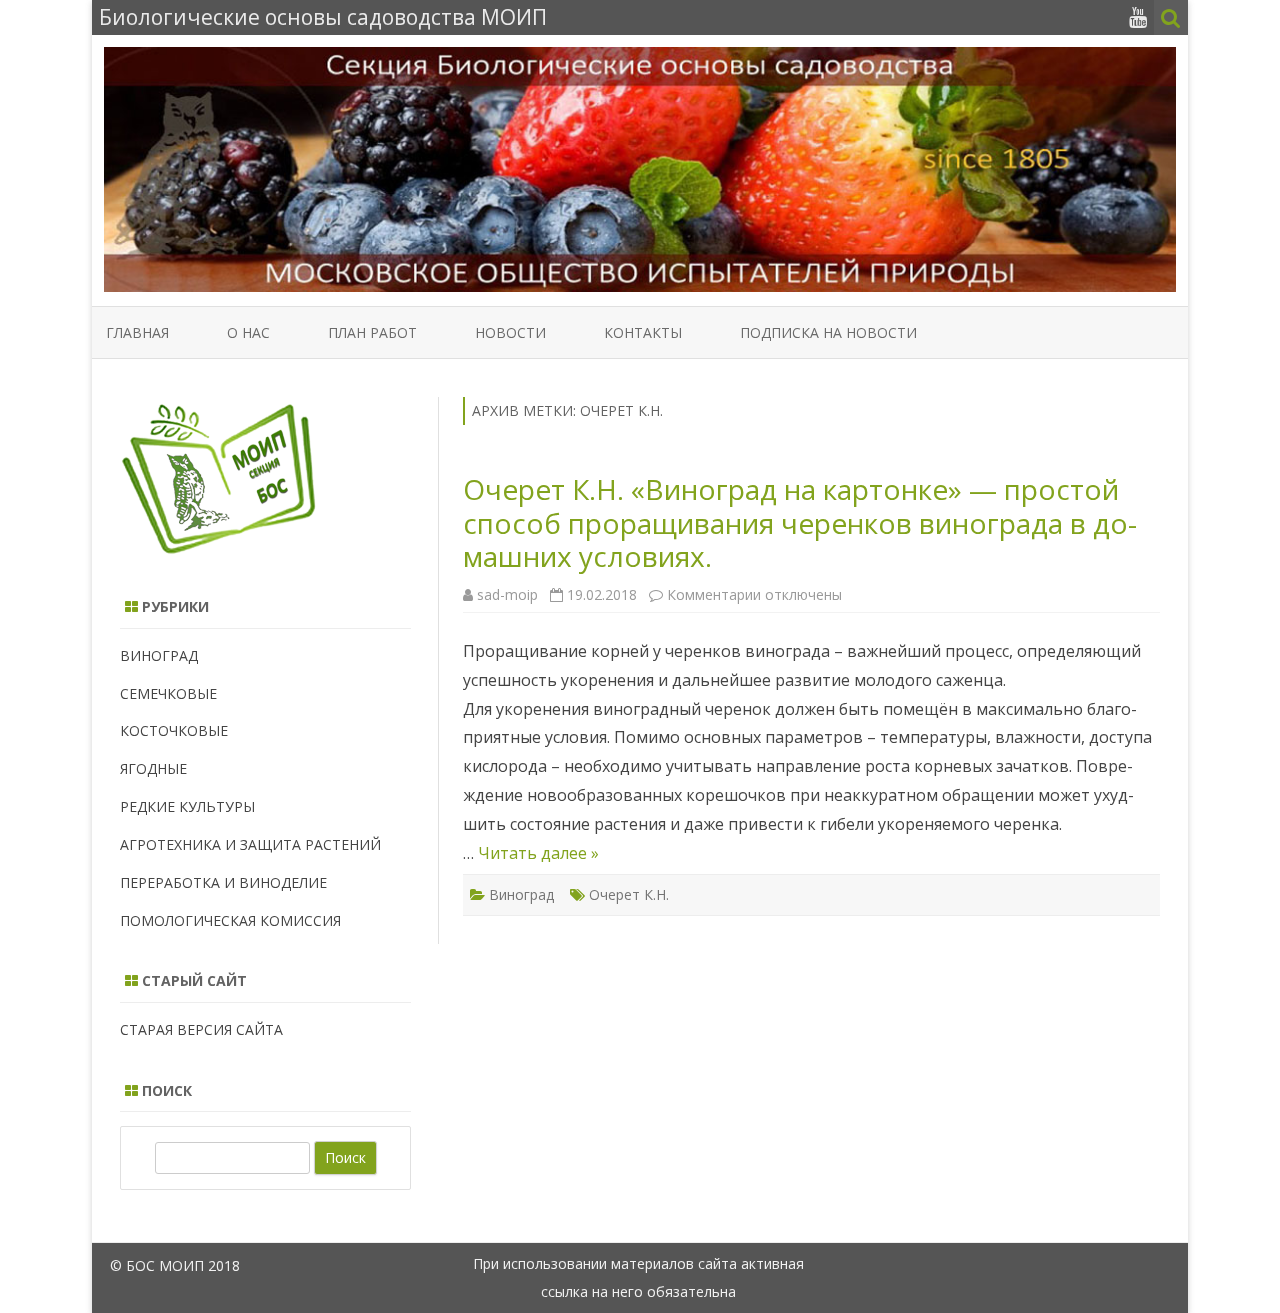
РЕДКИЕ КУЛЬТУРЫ (187, 806)
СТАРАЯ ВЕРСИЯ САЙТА (201, 1029)
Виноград (521, 894)
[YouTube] (1138, 17)
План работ (372, 332)
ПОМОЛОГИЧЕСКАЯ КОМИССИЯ (230, 920)
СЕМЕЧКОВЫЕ (168, 693)
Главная (137, 332)
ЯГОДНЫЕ (153, 768)
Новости (510, 332)
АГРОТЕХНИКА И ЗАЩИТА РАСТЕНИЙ (250, 844)
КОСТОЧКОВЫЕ (174, 730)
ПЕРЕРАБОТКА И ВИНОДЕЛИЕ (223, 882)
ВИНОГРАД (159, 655)
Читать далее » (538, 853)
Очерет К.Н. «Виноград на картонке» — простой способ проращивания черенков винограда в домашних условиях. (800, 522)
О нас (248, 332)
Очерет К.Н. (629, 894)
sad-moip (507, 594)
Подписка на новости (828, 332)
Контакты (643, 332)
